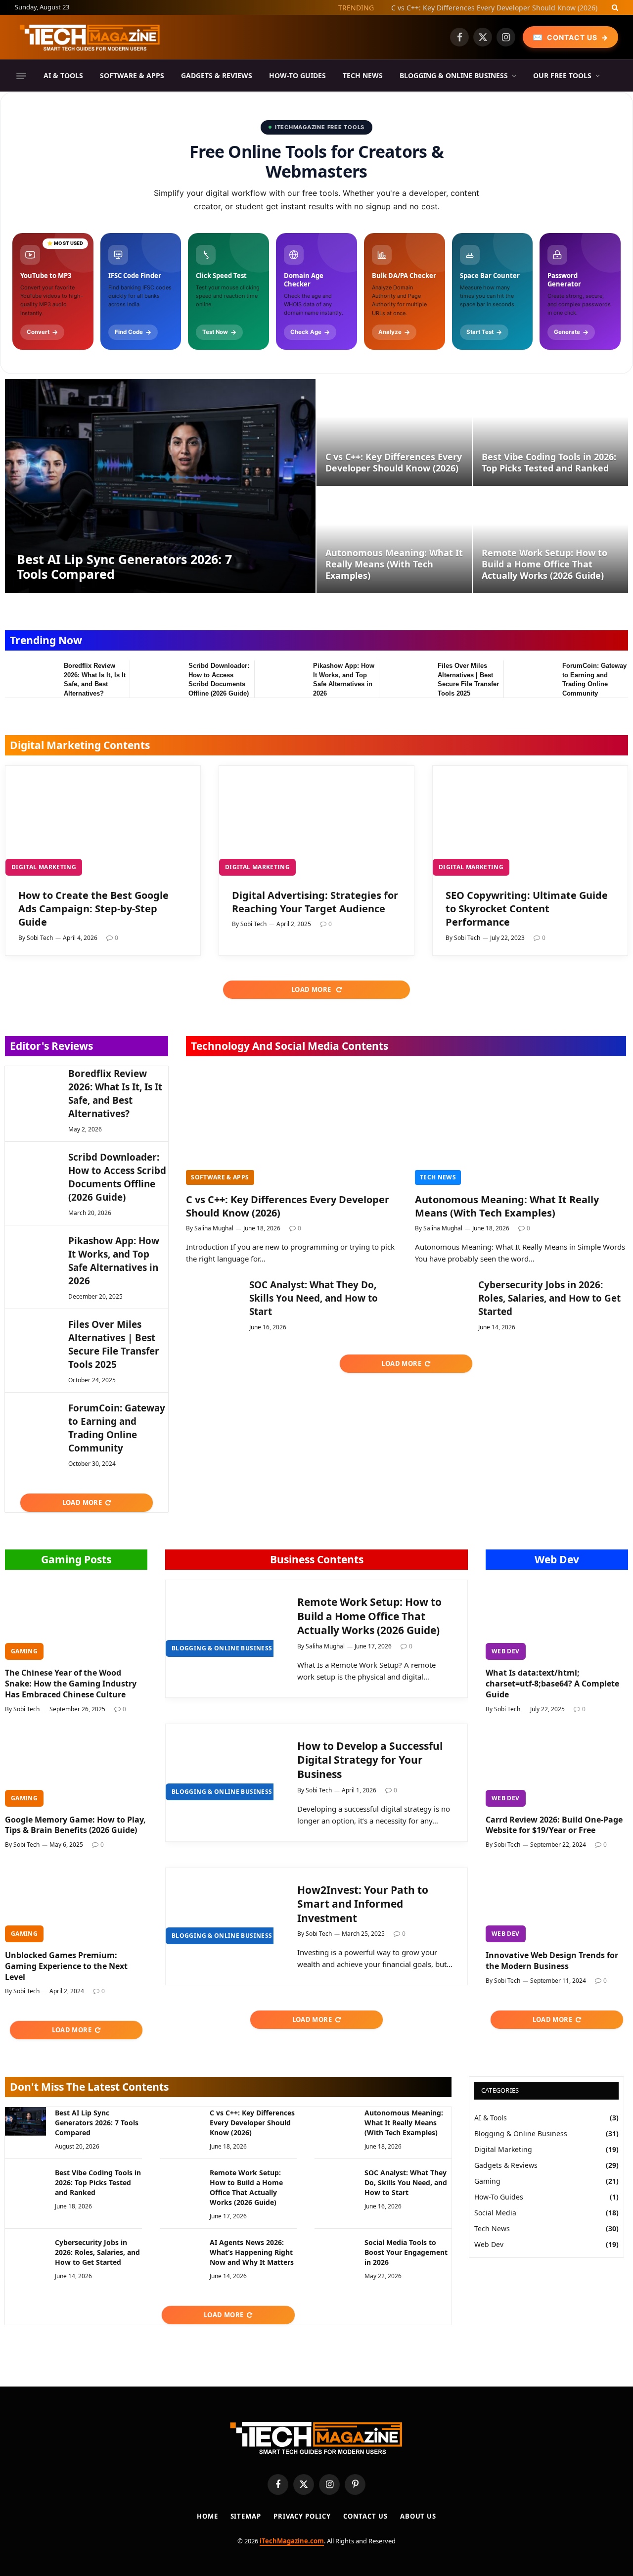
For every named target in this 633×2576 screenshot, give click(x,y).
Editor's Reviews (51, 1046)
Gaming (24, 1651)
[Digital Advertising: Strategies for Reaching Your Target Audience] (316, 821)
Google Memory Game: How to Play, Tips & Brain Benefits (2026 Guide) (75, 1825)
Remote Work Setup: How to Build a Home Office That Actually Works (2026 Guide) (544, 564)
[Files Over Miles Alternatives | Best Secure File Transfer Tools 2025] (404, 678)
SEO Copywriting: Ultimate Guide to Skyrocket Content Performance (527, 909)
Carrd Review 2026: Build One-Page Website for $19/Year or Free (554, 1825)
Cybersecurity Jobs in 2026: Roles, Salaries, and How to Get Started (549, 1298)
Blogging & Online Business (454, 75)
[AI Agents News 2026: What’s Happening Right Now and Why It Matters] (180, 2251)
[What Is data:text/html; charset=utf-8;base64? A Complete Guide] (557, 1620)
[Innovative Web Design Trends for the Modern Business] (557, 1902)
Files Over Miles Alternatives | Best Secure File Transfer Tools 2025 (468, 679)
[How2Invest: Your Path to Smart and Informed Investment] (223, 1906)
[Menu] (21, 76)
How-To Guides (297, 75)
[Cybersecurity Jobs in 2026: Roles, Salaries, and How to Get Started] (442, 1296)
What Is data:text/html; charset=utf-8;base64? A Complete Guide (552, 1684)
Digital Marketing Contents (80, 745)
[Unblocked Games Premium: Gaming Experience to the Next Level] (76, 1902)
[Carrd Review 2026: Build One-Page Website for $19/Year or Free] (557, 1767)
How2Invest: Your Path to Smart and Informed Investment (363, 1904)
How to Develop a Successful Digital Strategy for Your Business (370, 1760)
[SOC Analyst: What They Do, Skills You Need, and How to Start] (213, 1296)
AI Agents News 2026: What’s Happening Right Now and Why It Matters (252, 2252)
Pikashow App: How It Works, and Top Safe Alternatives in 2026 (344, 679)
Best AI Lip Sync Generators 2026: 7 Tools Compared (124, 566)
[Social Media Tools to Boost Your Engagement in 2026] (335, 2251)
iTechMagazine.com (292, 2541)
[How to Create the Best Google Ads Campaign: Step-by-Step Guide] (103, 821)
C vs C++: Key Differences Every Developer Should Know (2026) (494, 8)
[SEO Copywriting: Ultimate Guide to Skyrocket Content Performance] (530, 821)
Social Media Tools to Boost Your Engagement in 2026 (406, 2252)
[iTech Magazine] (90, 37)
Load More (312, 989)
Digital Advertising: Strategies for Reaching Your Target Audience (315, 902)
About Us (418, 2516)
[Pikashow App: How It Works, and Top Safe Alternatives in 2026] (279, 678)
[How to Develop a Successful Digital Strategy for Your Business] (223, 1762)
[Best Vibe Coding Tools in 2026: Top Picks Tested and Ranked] (550, 432)
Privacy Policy (302, 2516)
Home (207, 2516)
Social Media (495, 2213)
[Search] (614, 7)
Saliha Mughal (214, 1228)
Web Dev (557, 1559)
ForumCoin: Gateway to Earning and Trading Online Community (594, 679)
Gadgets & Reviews (217, 75)
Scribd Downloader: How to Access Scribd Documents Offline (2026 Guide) (219, 679)
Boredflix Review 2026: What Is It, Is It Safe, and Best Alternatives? (95, 679)
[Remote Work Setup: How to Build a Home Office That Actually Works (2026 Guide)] (550, 540)
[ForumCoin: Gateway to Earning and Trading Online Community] (528, 678)
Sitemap (246, 2516)
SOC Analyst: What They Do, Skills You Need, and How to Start (314, 1298)
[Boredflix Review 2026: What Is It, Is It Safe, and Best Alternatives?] (30, 678)
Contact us (365, 2516)
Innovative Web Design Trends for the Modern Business (552, 1961)
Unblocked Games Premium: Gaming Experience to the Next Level (66, 1966)
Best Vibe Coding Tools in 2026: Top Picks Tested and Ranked (549, 463)
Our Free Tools (562, 75)
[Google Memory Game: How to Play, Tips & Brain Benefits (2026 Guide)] (76, 1767)
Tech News (363, 75)
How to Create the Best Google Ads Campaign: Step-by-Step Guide (93, 909)
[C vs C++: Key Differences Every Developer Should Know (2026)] (394, 432)
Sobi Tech (40, 938)
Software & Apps (132, 75)
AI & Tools (63, 75)
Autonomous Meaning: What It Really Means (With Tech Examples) (394, 564)
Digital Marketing (44, 867)
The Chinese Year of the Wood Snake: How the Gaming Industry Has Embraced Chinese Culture (71, 1684)
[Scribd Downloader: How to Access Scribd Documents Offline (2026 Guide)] (155, 678)
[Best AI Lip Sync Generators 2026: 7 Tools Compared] (160, 486)
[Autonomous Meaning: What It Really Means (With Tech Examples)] (394, 540)
